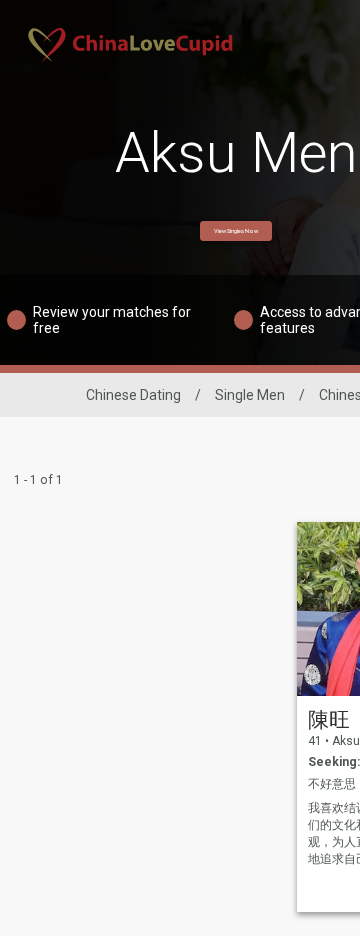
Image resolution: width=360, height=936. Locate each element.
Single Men (250, 395)
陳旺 (329, 720)
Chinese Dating (133, 395)
